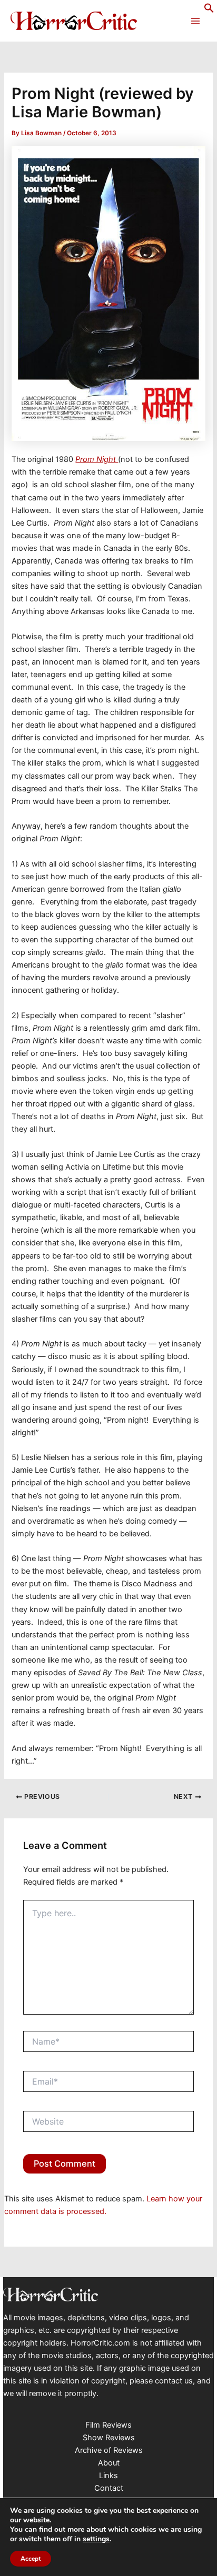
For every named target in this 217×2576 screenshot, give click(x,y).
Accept (31, 2559)
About (109, 2463)
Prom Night (97, 459)
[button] (209, 11)
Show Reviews (109, 2438)
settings (96, 2539)
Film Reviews (108, 2425)
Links (108, 2476)
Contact (109, 2488)
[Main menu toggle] (195, 21)
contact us (174, 2381)
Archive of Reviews (109, 2450)
